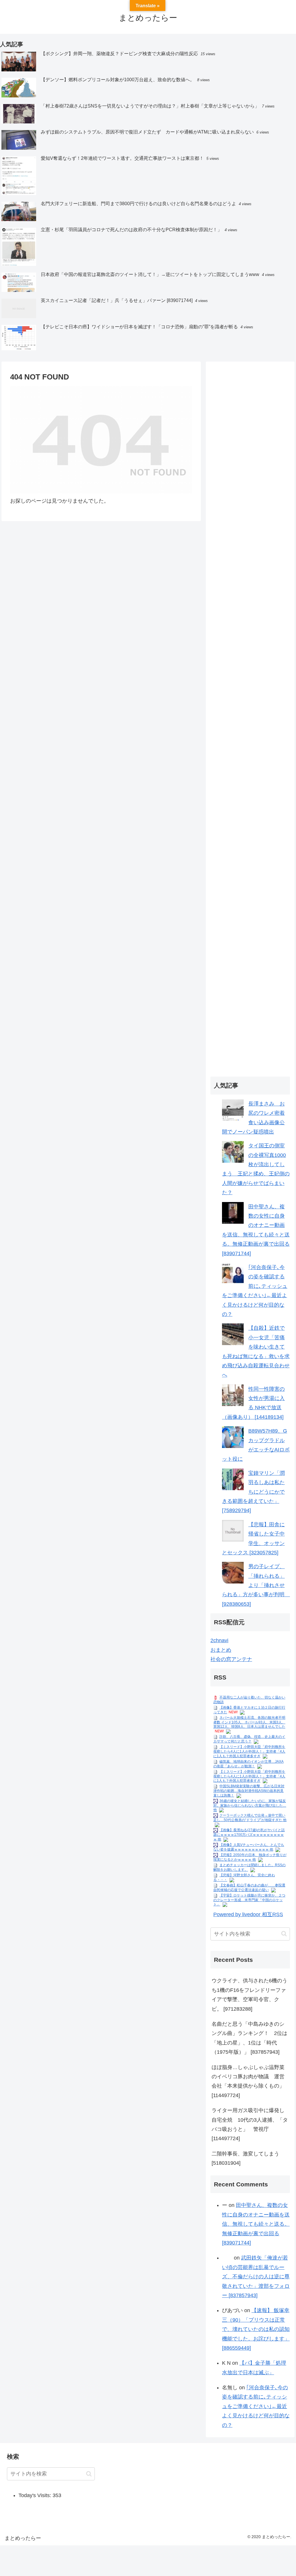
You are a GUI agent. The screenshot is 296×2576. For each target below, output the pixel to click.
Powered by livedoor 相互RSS (248, 1914)
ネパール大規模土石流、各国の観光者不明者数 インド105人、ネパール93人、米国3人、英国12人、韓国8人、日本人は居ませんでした (249, 1722)
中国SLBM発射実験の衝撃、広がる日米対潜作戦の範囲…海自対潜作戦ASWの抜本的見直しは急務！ (249, 1791)
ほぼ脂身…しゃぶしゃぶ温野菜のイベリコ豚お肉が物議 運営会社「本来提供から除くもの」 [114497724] (248, 2081)
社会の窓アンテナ (231, 1659)
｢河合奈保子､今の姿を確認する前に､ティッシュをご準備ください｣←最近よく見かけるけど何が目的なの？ (256, 2406)
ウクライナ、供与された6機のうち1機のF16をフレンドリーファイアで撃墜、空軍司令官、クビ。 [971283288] (249, 1995)
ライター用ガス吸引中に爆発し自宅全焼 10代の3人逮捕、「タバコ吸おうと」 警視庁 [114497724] (250, 2124)
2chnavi (219, 1640)
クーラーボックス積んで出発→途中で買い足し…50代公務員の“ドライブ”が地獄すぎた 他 (250, 1818)
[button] (284, 1934)
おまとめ (221, 1650)
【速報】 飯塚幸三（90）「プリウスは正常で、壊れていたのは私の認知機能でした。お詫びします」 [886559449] (256, 2329)
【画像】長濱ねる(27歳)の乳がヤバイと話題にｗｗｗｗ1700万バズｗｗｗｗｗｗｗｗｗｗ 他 (249, 1835)
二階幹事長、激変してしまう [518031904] (245, 2158)
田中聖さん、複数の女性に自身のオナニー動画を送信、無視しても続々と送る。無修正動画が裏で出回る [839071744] (256, 2224)
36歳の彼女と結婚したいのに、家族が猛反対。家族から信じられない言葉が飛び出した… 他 (250, 1805)
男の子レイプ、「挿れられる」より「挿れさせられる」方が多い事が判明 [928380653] (257, 1585)
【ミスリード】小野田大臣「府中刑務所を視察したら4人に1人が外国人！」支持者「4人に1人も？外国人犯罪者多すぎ (249, 1751)
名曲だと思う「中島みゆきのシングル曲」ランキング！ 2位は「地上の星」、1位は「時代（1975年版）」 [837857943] (249, 2038)
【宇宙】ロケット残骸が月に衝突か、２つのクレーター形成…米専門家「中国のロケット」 (249, 1900)
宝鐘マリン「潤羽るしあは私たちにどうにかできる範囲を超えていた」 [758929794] (253, 1492)
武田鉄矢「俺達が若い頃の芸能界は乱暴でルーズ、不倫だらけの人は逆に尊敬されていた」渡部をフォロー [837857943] (256, 2277)
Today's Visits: (36, 2495)
